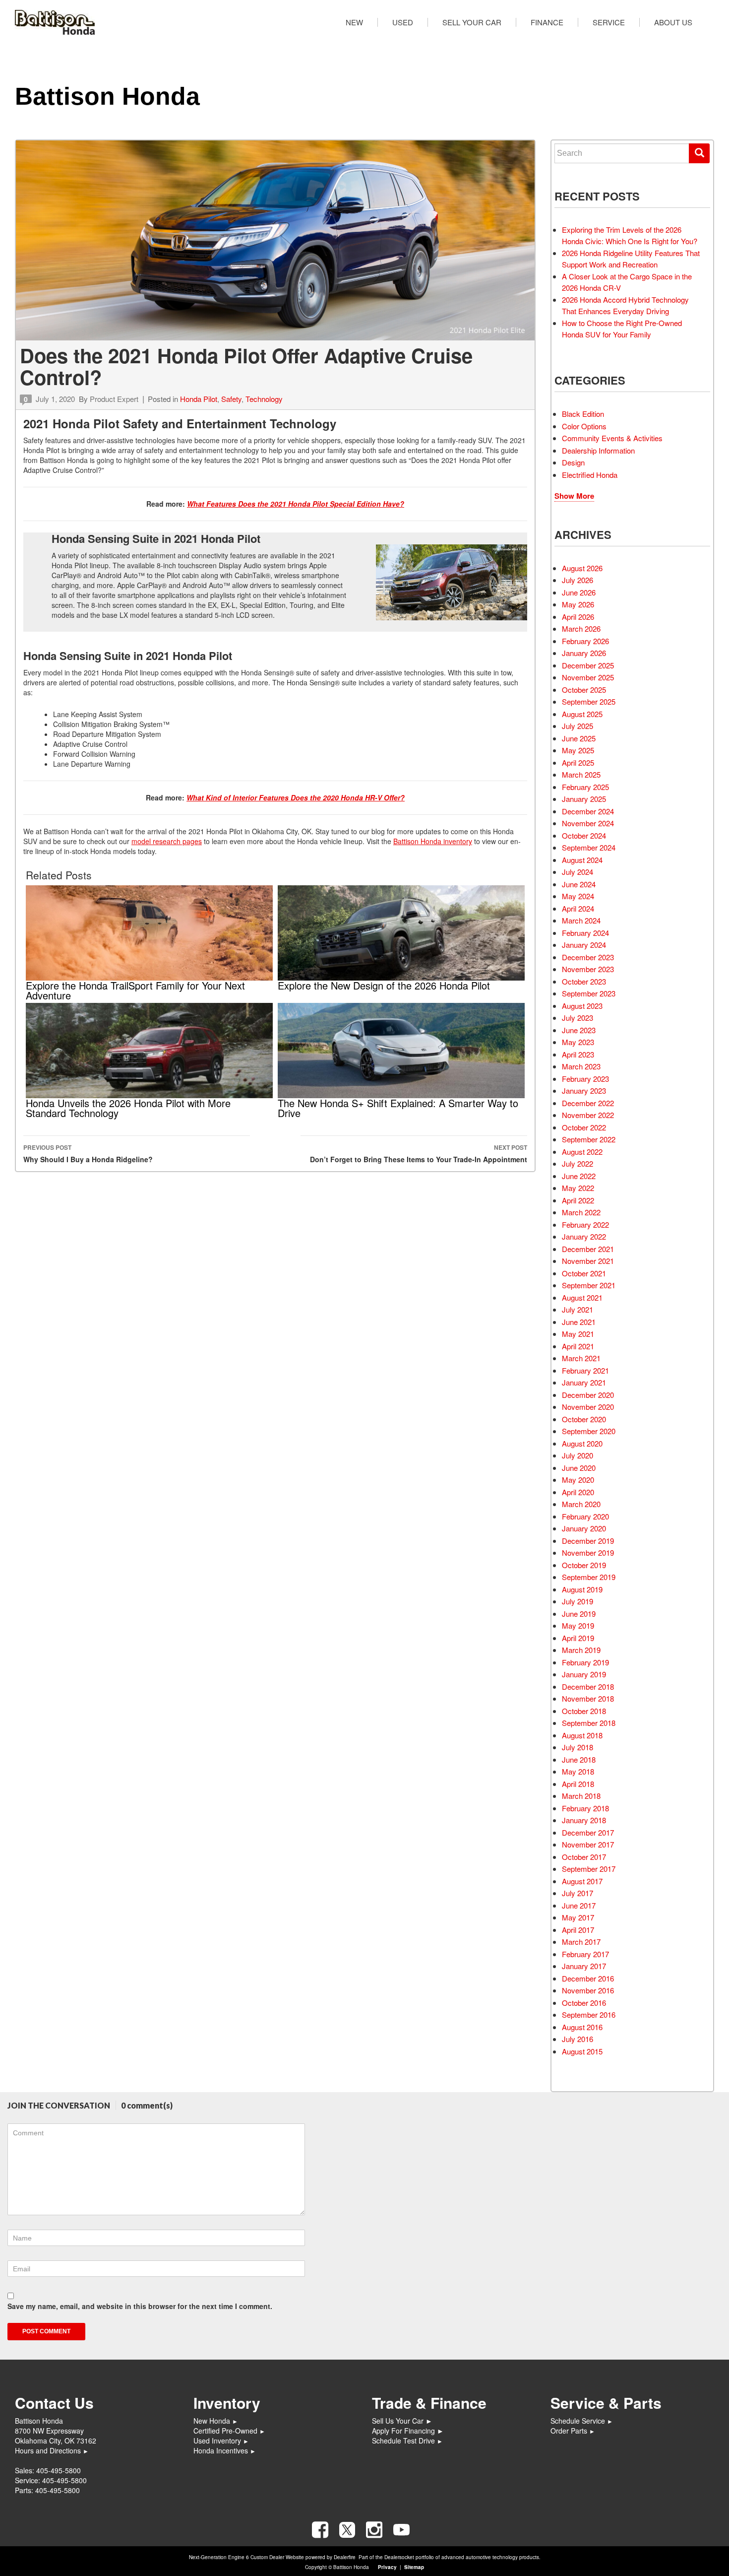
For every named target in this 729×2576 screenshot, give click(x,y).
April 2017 (578, 1930)
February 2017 (585, 1954)
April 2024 (578, 908)
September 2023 (589, 993)
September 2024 (589, 847)
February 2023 (585, 1079)
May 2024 (578, 896)
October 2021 (584, 1273)
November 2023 (588, 969)
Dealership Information (598, 450)
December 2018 (588, 1686)
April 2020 (578, 1492)
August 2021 (582, 1297)
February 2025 (585, 787)
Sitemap (414, 2567)
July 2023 (577, 1018)
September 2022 (589, 1139)
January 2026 (584, 653)
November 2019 (588, 1552)
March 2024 (581, 920)
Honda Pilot (199, 399)
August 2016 (582, 2027)
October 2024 (584, 835)
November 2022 (588, 1115)
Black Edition (583, 414)
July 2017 (577, 1893)
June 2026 (579, 592)
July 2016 (577, 2039)
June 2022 (579, 1176)
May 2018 (578, 1771)
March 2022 (581, 1212)
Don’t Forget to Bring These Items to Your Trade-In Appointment (419, 1154)
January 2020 (584, 1528)
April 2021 (578, 1346)
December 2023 (588, 957)
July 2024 (577, 872)
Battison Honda (107, 96)
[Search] (699, 153)
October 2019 (584, 1565)
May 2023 (578, 1042)
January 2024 (584, 945)
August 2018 (582, 1735)
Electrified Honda (590, 475)
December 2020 (588, 1395)
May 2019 (578, 1625)
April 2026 (578, 617)
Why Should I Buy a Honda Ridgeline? (88, 1154)
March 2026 (581, 628)
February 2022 (585, 1224)
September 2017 (589, 1869)
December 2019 (588, 1541)
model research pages (167, 841)
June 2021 (579, 1322)
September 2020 (589, 1431)
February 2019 (585, 1662)
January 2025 (584, 799)
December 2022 (588, 1103)
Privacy (387, 2567)
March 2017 (581, 1942)
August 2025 (582, 714)
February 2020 (585, 1516)
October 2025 (584, 690)
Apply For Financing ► (408, 2431)
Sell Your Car (472, 22)
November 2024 (588, 823)
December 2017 (588, 1832)
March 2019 (581, 1650)
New (354, 22)
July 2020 (577, 1455)
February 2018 (585, 1808)
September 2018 (589, 1723)
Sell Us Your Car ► (402, 2421)
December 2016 (588, 1978)
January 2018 (584, 1820)
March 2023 (581, 1066)
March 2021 (581, 1358)
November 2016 (588, 1990)
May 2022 (578, 1188)
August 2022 (582, 1152)
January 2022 (584, 1236)
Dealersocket (399, 2557)
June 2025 (579, 738)
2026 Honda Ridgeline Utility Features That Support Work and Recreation (631, 259)
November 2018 (588, 1698)
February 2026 (585, 641)
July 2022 (577, 1163)
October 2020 (584, 1419)
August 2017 (582, 1881)
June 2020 (579, 1468)
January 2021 (584, 1382)
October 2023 (584, 981)
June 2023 (579, 1030)
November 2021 (588, 1261)
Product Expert (114, 399)
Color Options (584, 426)
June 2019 (579, 1614)
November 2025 (588, 677)
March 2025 (581, 774)
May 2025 (578, 750)
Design (573, 462)
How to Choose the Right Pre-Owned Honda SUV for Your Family (622, 329)
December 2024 (588, 811)
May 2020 (578, 1480)
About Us (673, 22)
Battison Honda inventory (433, 841)
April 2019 (578, 1638)
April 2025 (578, 762)
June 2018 (579, 1759)
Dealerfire (345, 2557)
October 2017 (584, 1857)
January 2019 (584, 1674)
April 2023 (578, 1054)
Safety (231, 399)
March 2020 (581, 1504)
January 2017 (584, 1966)
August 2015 (582, 2051)
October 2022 (584, 1127)
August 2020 (582, 1443)
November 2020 (588, 1407)
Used (403, 22)
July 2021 (577, 1309)
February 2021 (585, 1370)
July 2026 (577, 580)
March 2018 (581, 1796)
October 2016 (584, 2003)
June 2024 (579, 884)
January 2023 (584, 1090)
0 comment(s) (147, 2105)
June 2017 (579, 1905)
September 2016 (589, 2015)
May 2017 (578, 1917)
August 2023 (582, 1006)
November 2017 (588, 1844)
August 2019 (582, 1589)
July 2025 (577, 726)
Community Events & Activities (612, 438)
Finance (547, 22)
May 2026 (578, 604)
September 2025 (589, 701)
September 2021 (589, 1285)
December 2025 (588, 665)
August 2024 (582, 860)
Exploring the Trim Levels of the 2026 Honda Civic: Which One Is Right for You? (630, 235)
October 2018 (584, 1711)
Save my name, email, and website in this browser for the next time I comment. (140, 2306)
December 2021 (588, 1249)
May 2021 (578, 1334)
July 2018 (577, 1747)
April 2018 (578, 1784)
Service (609, 22)
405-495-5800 (59, 2470)
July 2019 (577, 1601)
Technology (264, 399)
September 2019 (589, 1577)
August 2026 (582, 568)
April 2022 (578, 1200)
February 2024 (585, 933)
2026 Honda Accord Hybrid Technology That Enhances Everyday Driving (625, 305)
